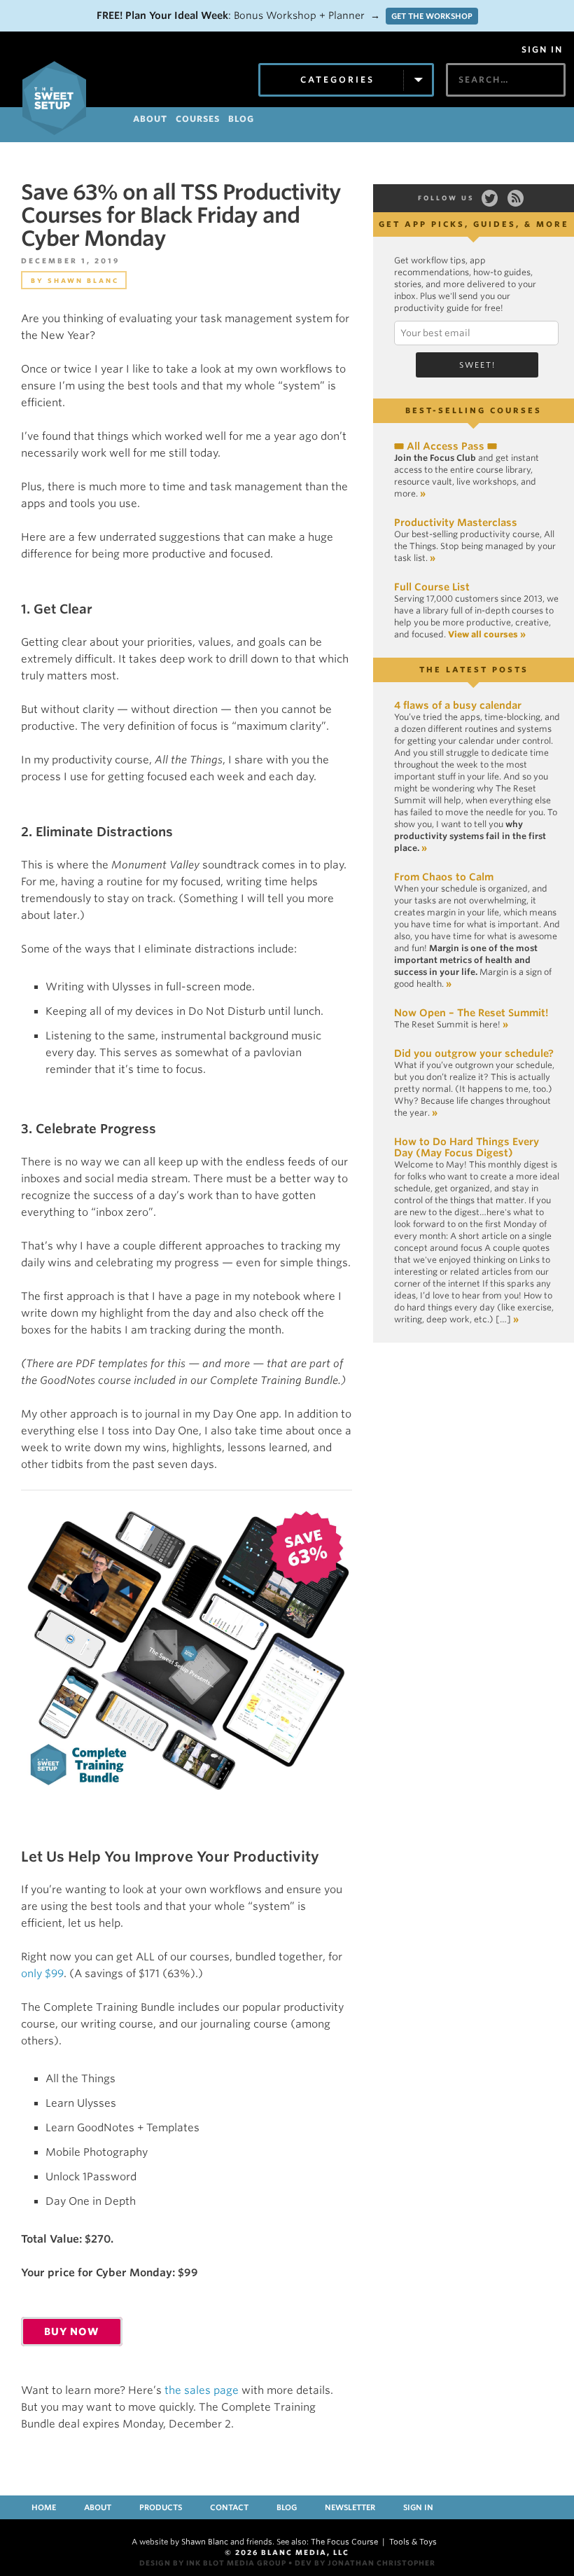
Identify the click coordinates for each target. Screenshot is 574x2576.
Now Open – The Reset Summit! (471, 1013)
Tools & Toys (413, 2542)
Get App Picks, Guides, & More (474, 224)
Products (161, 2507)
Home (44, 2507)
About (98, 2507)
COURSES (198, 119)
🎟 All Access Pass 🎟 (446, 446)
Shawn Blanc (83, 281)
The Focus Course (344, 2542)
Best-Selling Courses (474, 410)
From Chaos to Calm (444, 877)
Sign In (542, 50)
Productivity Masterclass (456, 522)
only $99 (42, 1974)
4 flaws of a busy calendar (458, 705)
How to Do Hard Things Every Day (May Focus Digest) (467, 1147)
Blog (287, 2507)
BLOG (241, 119)
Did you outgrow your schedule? (474, 1053)
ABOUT (150, 119)
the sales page (202, 2390)
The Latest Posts (474, 670)
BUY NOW (72, 2332)
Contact (229, 2507)
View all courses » (487, 634)
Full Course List (432, 587)
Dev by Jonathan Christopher (365, 2563)
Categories (337, 79)
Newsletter (350, 2507)
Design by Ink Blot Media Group (213, 2563)
